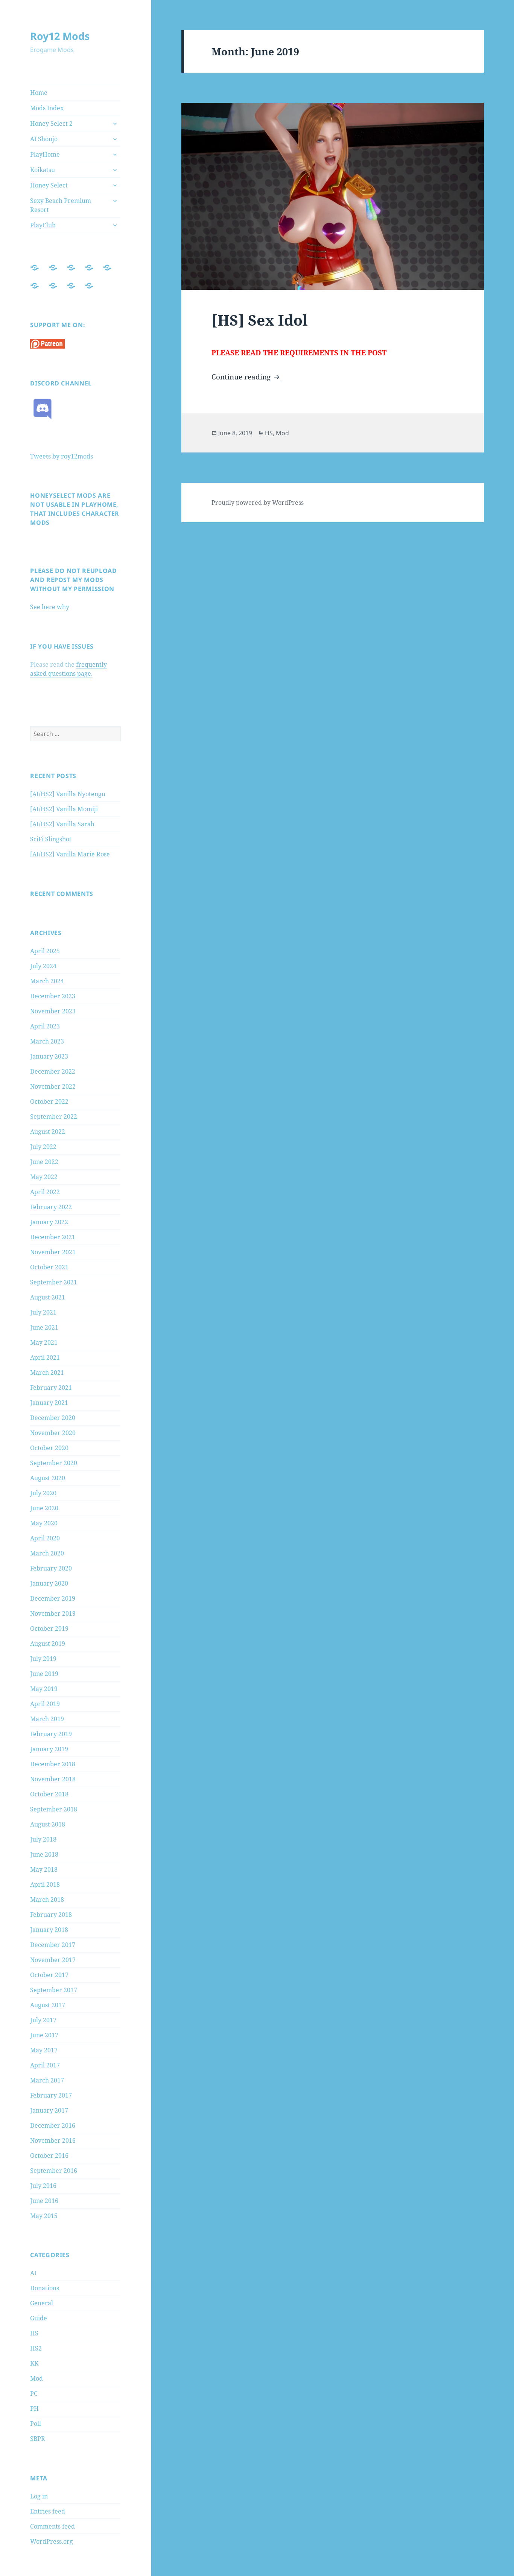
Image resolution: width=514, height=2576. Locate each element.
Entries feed (48, 2511)
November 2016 (53, 2140)
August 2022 (48, 1132)
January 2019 (49, 1749)
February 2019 (51, 1734)
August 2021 (48, 1297)
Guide (39, 2318)
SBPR (38, 2439)
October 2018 (49, 1794)
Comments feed (52, 2526)
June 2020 (44, 1508)
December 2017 (53, 1945)
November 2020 (53, 1433)
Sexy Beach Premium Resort (61, 205)
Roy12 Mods (60, 36)
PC (34, 2393)
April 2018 (45, 1884)
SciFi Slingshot (51, 839)
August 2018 (48, 1824)
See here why (50, 607)
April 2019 (45, 1704)
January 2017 (49, 2110)
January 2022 (49, 1222)
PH (34, 2408)
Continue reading (246, 377)
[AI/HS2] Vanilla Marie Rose (70, 854)
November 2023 (53, 1011)
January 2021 (49, 1403)
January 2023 (49, 1056)
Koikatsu (43, 170)
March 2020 (47, 1553)
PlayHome (45, 154)
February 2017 (51, 2095)
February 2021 (51, 1388)
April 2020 (45, 1538)
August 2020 (48, 1478)
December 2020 (53, 1418)
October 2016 (49, 2156)
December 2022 (53, 1071)
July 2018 (43, 1839)
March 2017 (47, 2080)
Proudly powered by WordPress (258, 503)
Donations (45, 2288)
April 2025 (45, 951)
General (42, 2303)
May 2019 (44, 1689)
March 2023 (47, 1041)
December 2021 (53, 1237)
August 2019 (48, 1644)
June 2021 (44, 1327)
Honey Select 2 (51, 123)
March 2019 (47, 1719)
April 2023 (45, 1026)
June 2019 (44, 1674)
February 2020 (51, 1568)
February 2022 (51, 1207)
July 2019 (43, 1659)
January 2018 (49, 1930)
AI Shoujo (44, 139)
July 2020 (43, 1493)
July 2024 (43, 966)
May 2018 (44, 1869)
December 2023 (53, 996)
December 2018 (53, 1764)
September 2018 (54, 1809)
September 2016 (54, 2171)
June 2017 (44, 2035)
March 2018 (47, 1900)
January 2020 (49, 1583)
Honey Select (49, 185)
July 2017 (43, 2020)
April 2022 (45, 1192)
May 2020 (44, 1523)
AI (33, 2273)
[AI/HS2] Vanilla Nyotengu (68, 794)
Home (39, 93)
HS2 (36, 2348)
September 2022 (54, 1117)
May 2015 (44, 2216)
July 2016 (43, 2186)
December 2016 (53, 2125)
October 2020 (49, 1448)
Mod (36, 2378)
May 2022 (44, 1177)
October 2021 (49, 1267)
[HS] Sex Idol (260, 320)
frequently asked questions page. (68, 669)
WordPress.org (52, 2541)
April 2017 (45, 2065)
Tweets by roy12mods (62, 456)
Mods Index (47, 108)
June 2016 (44, 2201)
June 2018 (44, 1854)
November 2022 (53, 1086)
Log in (39, 2496)
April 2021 (45, 1357)
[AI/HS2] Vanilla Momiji (64, 809)
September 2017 (54, 1990)
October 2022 (49, 1101)
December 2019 (53, 1598)
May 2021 (44, 1342)
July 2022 (43, 1147)
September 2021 (54, 1282)
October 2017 (49, 1975)
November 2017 (53, 1960)
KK (34, 2363)
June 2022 (44, 1162)
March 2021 (47, 1373)
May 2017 (44, 2050)
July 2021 (43, 1312)
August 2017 (48, 2005)
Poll (36, 2424)
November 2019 (53, 1613)
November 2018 (53, 1779)
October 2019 (49, 1628)
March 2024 (47, 981)
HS (34, 2333)
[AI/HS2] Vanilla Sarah (62, 824)
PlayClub (43, 225)
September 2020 (54, 1463)
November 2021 (53, 1252)
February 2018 (51, 1915)
